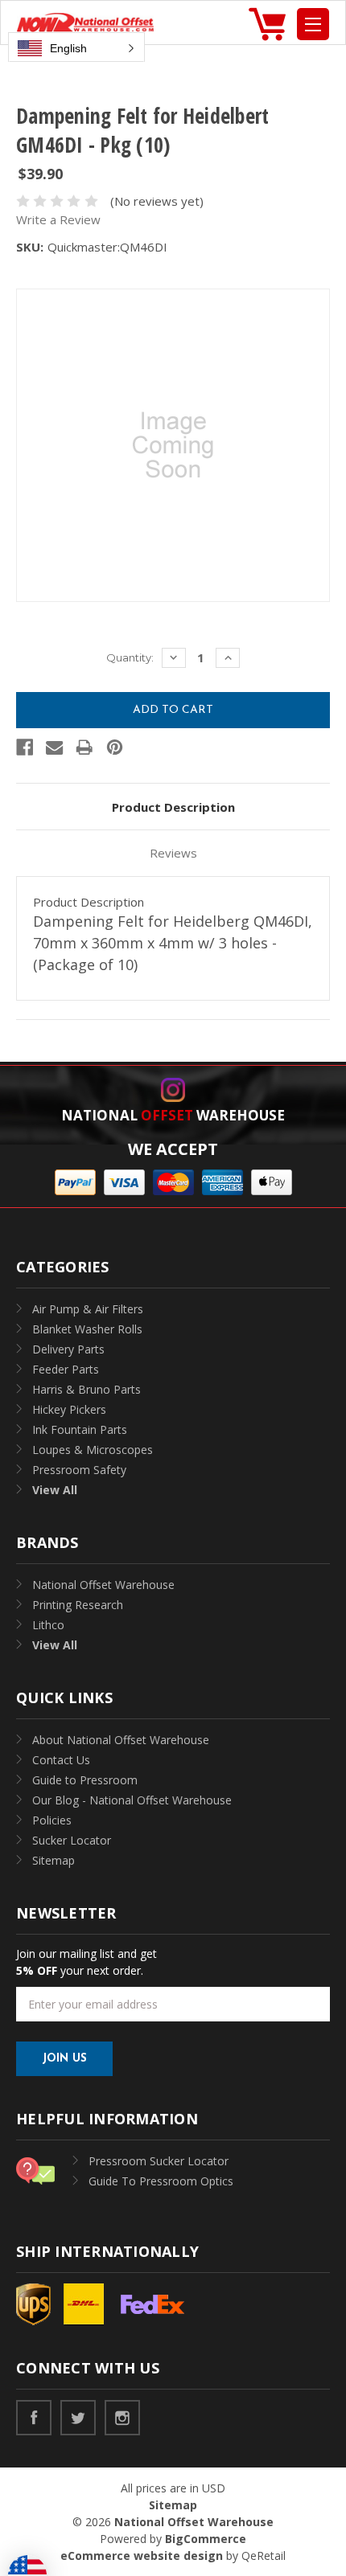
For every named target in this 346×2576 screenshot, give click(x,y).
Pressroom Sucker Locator (159, 2161)
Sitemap (54, 1860)
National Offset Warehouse (103, 1585)
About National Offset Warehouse (121, 1740)
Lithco (48, 1625)
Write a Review (58, 219)
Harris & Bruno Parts (86, 1389)
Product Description (173, 807)
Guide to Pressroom (85, 1780)
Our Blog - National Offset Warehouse (132, 1800)
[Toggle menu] (313, 24)
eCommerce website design (142, 2556)
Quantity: (130, 657)
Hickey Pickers (69, 1409)
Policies (52, 1820)
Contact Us (61, 1760)
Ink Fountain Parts (80, 1429)
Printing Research (78, 1605)
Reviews (173, 853)
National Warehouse (173, 1115)
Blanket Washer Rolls (87, 1329)
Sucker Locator (72, 1840)
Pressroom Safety (79, 1470)
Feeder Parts (66, 1369)
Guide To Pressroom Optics (161, 2181)
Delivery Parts (68, 1349)
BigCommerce (206, 2539)
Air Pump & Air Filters (88, 1309)
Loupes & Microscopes (93, 1450)
